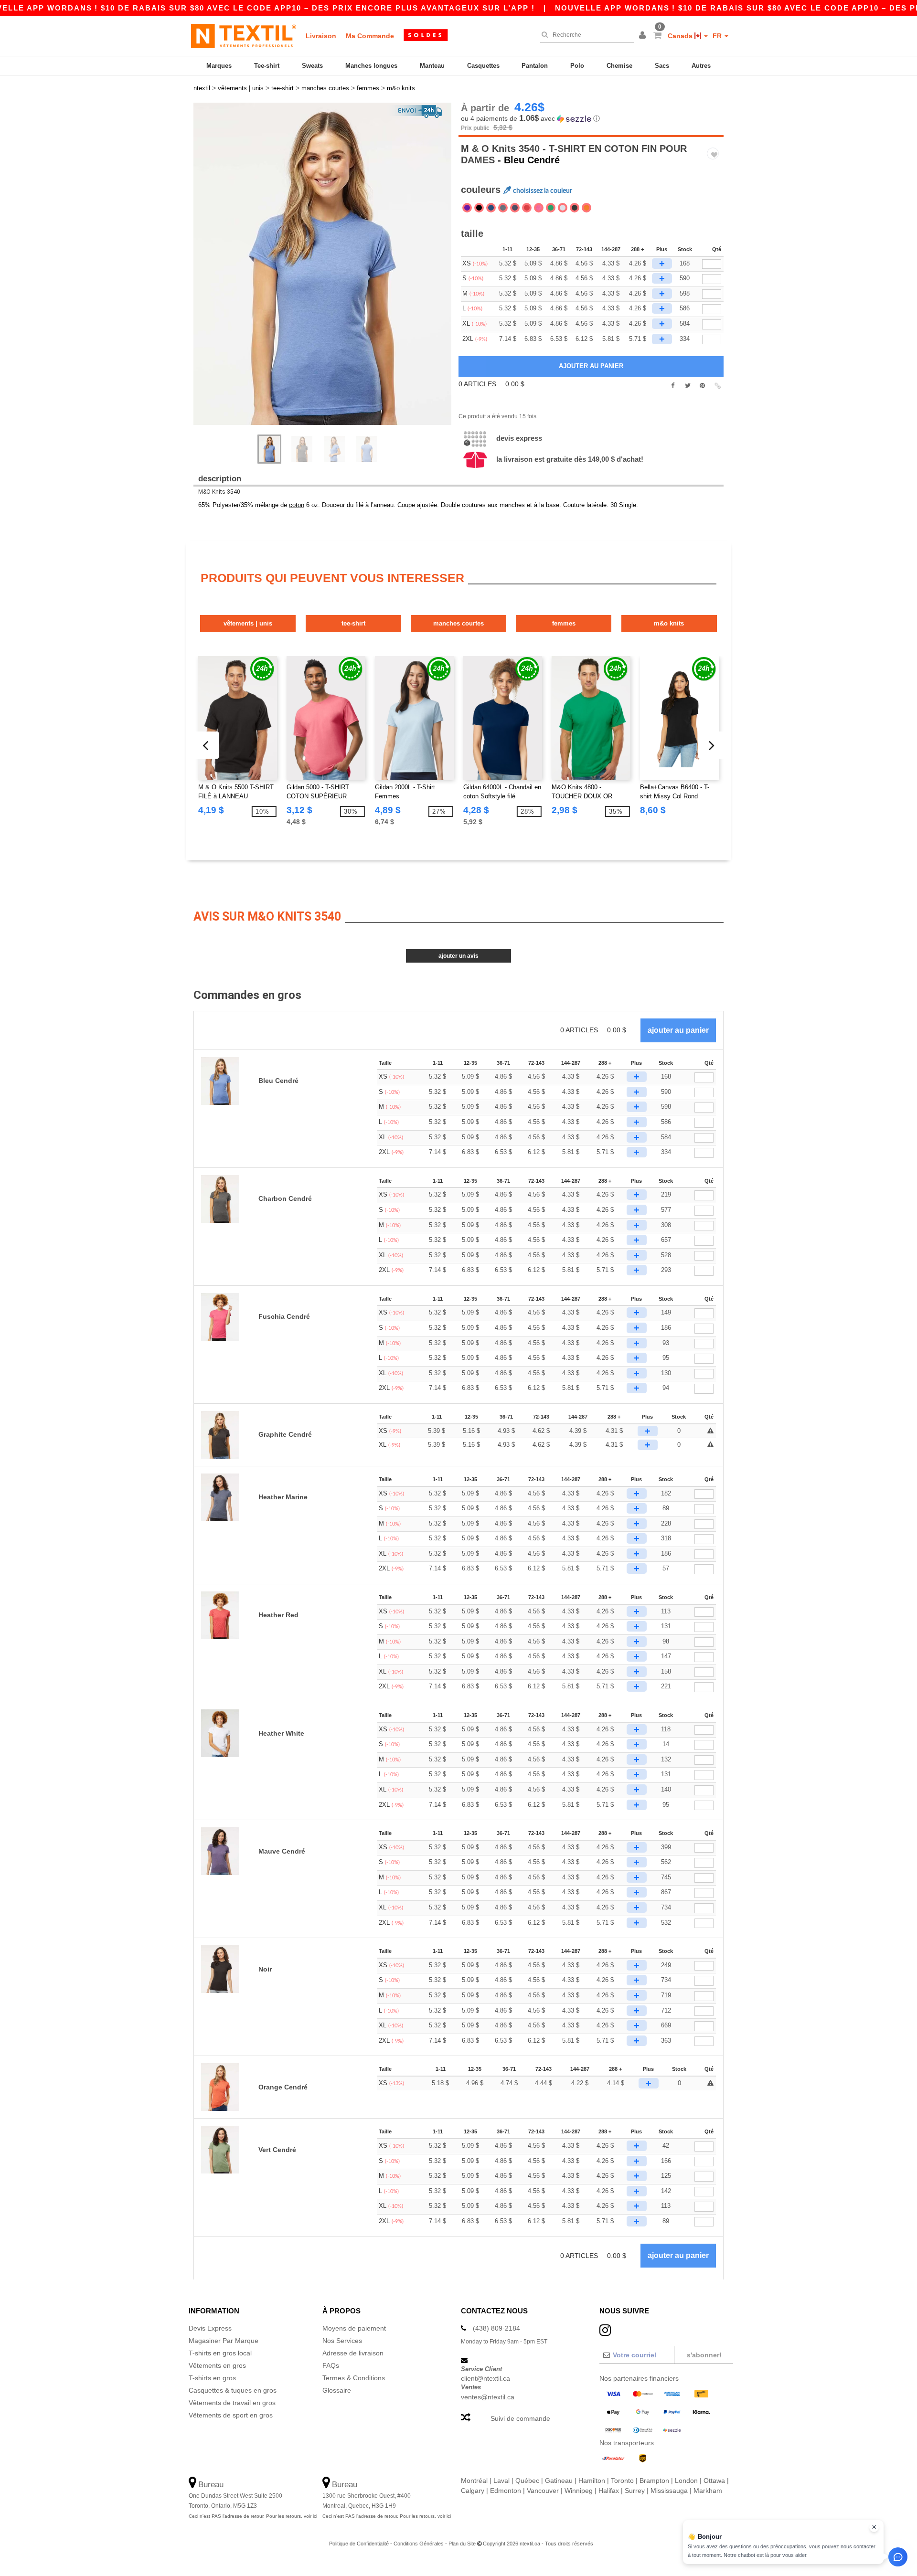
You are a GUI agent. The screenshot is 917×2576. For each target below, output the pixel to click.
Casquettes (483, 66)
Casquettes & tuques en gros (233, 2390)
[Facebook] (673, 386)
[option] (322, 264)
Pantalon (535, 66)
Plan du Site (462, 2544)
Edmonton (506, 2491)
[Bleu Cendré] (491, 208)
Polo (577, 66)
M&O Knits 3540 (219, 492)
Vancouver (543, 2491)
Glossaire (337, 2390)
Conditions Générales (419, 2544)
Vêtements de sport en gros (231, 2415)
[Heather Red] (527, 208)
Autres (701, 66)
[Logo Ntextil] (244, 36)
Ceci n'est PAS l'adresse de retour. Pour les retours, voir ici (253, 2516)
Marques (219, 66)
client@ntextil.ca (485, 2378)
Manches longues (371, 66)
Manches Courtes (458, 623)
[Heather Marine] (515, 208)
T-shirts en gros (212, 2378)
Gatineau (559, 2481)
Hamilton (592, 2481)
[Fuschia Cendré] (539, 208)
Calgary (473, 2491)
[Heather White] (563, 208)
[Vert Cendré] (551, 208)
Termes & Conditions (354, 2378)
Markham (708, 2491)
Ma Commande (370, 36)
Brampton (654, 2481)
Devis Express (519, 438)
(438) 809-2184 (496, 2328)
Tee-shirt (267, 66)
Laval (501, 2481)
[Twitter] (688, 386)
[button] (644, 36)
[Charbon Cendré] (503, 208)
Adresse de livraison (353, 2353)
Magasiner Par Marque (224, 2341)
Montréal (474, 2481)
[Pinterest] (702, 386)
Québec (527, 2481)
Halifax (609, 2491)
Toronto (622, 2481)
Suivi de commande (520, 2418)
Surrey (635, 2491)
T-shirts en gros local (220, 2353)
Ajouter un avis (458, 956)
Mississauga (669, 2491)
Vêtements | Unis (248, 623)
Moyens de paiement (354, 2328)
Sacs (662, 66)
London (686, 2481)
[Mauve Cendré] (467, 208)
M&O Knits (669, 623)
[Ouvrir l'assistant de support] (898, 2557)
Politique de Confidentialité (359, 2544)
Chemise (619, 66)
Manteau (432, 66)
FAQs (331, 2365)
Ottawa (714, 2481)
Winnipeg (579, 2491)
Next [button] (329, 274)
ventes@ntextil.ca (488, 2397)
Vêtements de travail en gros (232, 2403)
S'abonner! (704, 2355)
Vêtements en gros (217, 2365)
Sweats (312, 66)
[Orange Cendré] (586, 208)
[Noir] (479, 208)
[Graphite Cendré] (575, 208)
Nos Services (342, 2341)
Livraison (321, 36)
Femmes (564, 623)
